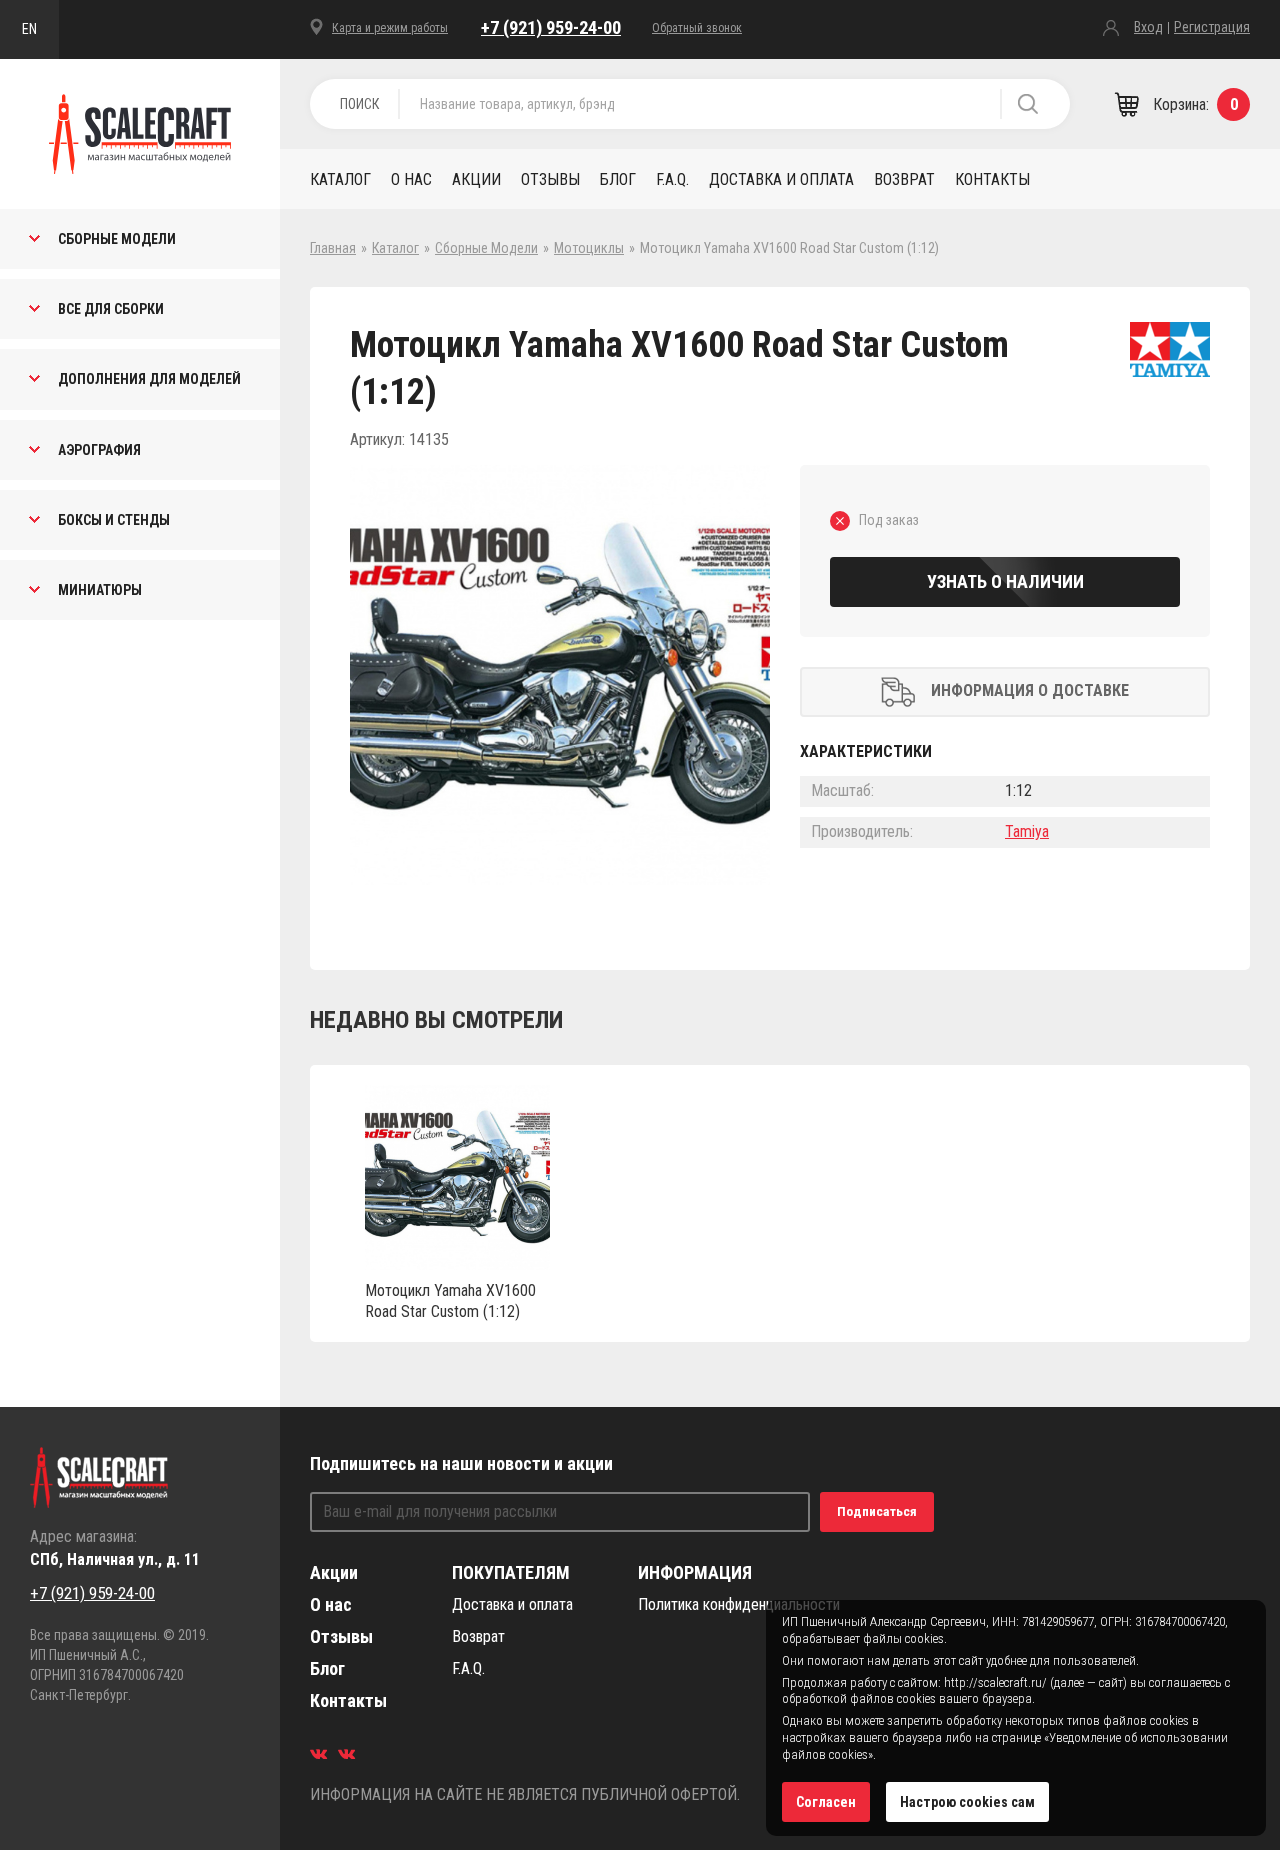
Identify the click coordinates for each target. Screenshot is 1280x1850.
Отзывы (550, 179)
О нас (411, 179)
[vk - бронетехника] (346, 1753)
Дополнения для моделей (149, 379)
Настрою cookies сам (967, 1802)
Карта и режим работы (390, 28)
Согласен (826, 1802)
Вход (1148, 27)
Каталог (340, 179)
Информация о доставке (1030, 690)
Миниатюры (100, 590)
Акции (476, 179)
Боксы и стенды (114, 520)
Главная (333, 248)
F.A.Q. (672, 179)
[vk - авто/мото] (318, 1753)
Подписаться (877, 1511)
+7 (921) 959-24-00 (551, 27)
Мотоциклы (589, 248)
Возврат (904, 179)
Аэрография (99, 450)
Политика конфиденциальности (739, 1604)
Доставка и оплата (781, 179)
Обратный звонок (697, 28)
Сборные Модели (117, 239)
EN (29, 29)
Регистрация (1212, 27)
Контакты (992, 179)
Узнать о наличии (1005, 581)
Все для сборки (111, 309)
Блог (618, 179)
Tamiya (1027, 831)
